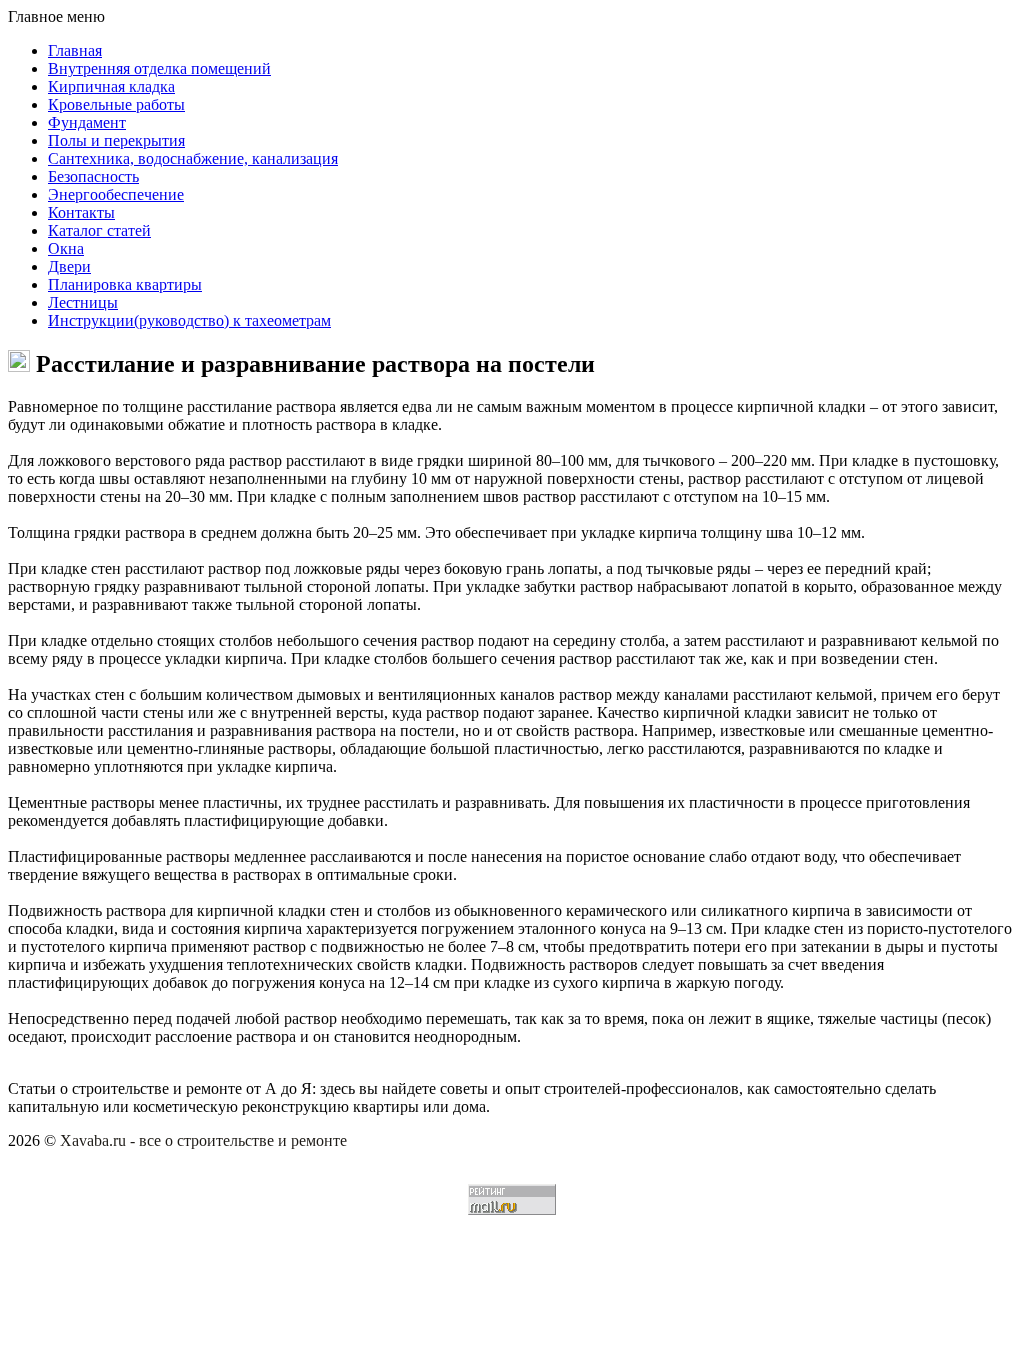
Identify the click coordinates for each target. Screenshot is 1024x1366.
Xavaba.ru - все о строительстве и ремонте (203, 1140)
